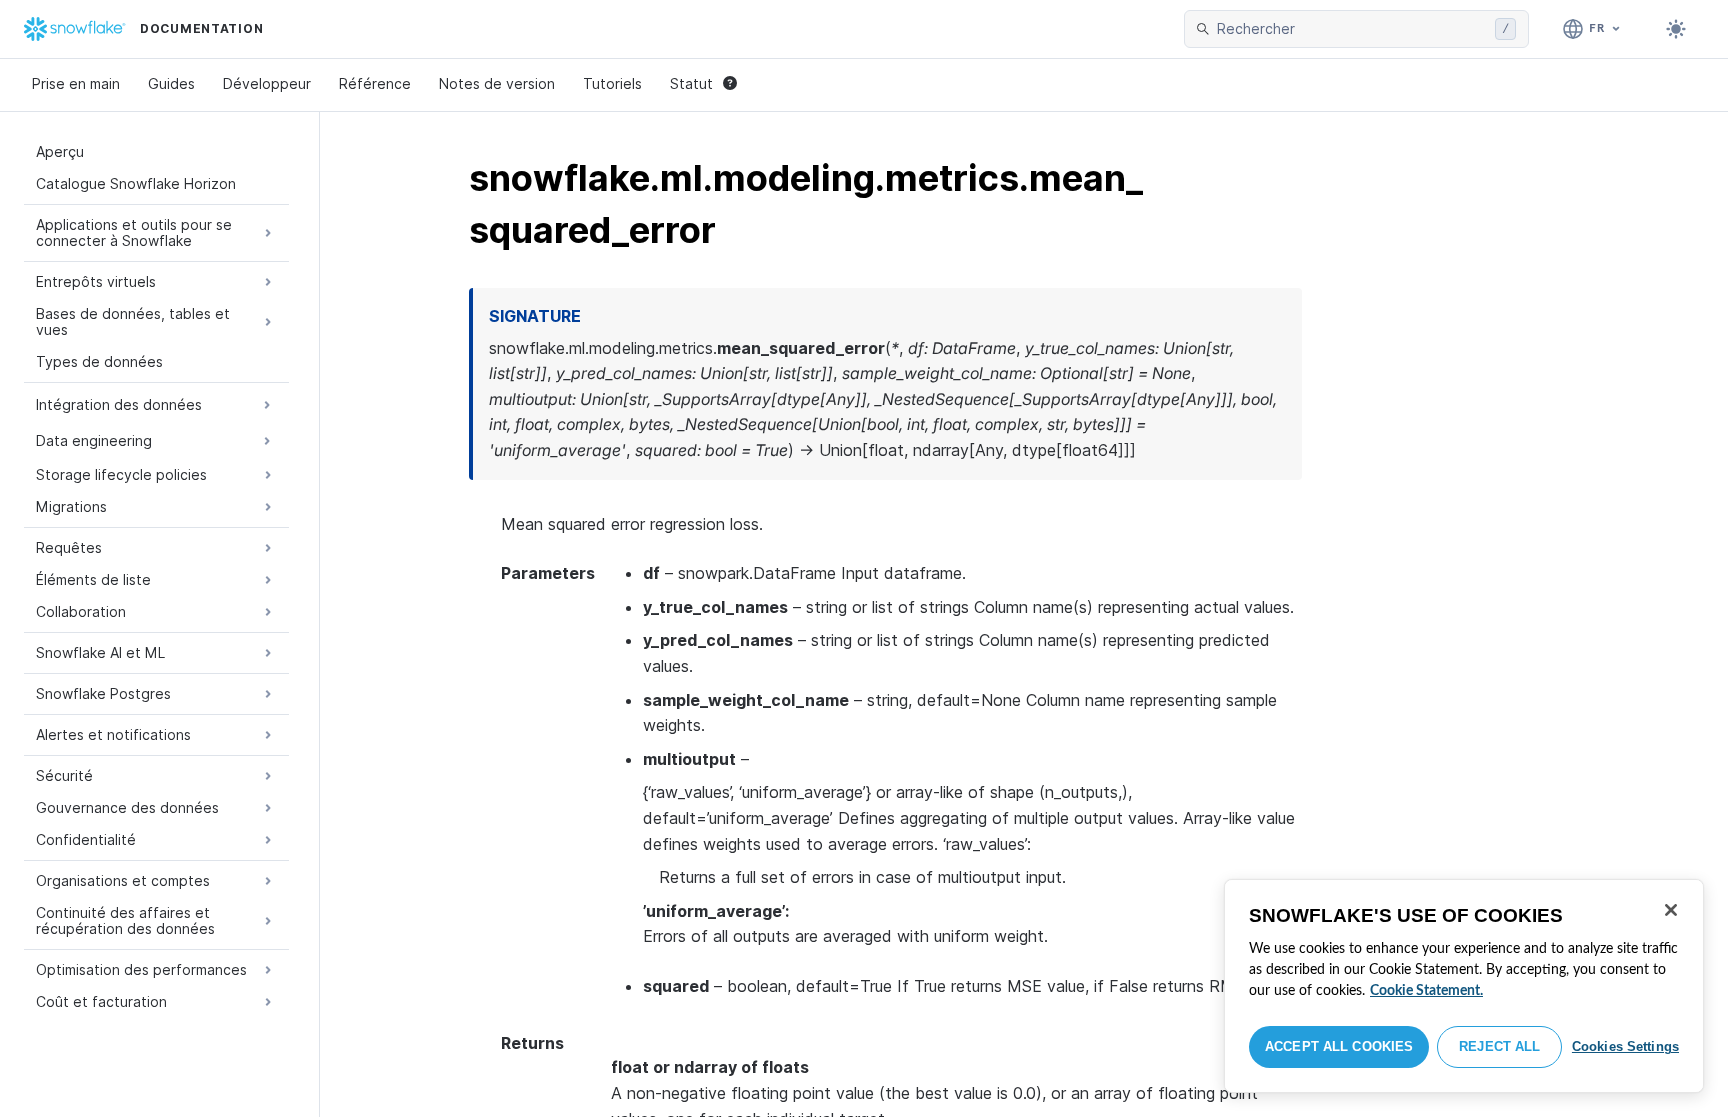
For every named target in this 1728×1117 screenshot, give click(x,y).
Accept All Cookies (1339, 1046)
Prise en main (76, 83)
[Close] (1671, 910)
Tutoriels (612, 83)
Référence (375, 83)
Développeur (267, 83)
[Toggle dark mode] (1676, 29)
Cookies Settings (1625, 1046)
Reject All (1499, 1046)
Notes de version (497, 83)
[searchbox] (1352, 29)
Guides (171, 83)
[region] (1464, 986)
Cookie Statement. (1426, 991)
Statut (691, 83)
